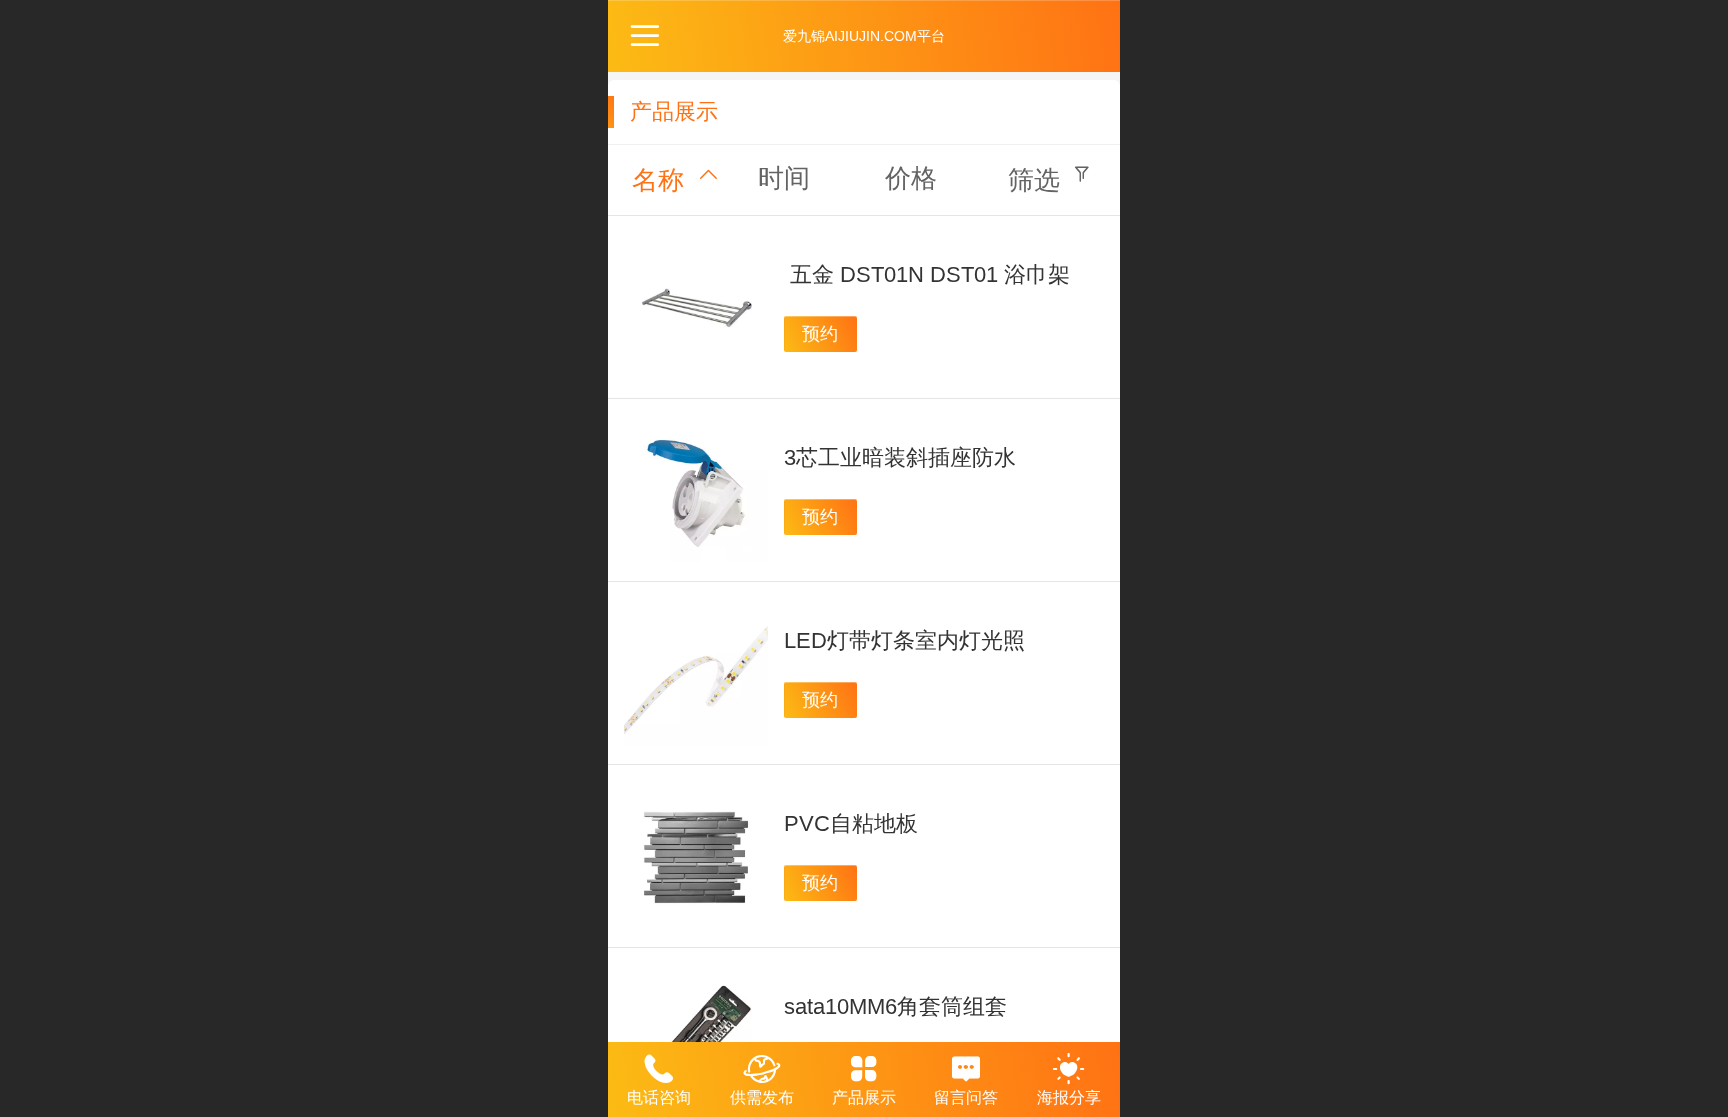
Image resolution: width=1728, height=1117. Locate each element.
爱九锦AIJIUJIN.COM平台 (864, 36)
